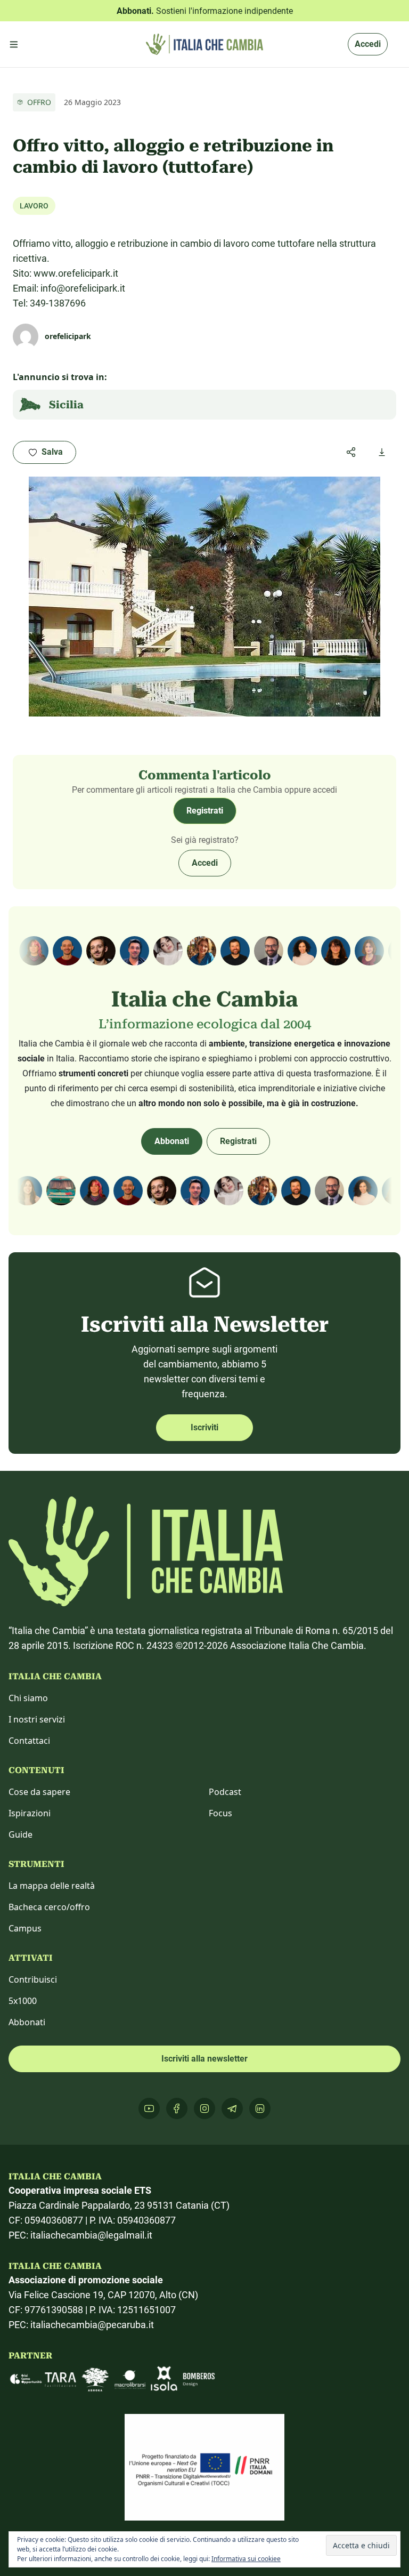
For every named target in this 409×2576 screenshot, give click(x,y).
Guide (21, 1834)
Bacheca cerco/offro (49, 1907)
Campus (25, 1928)
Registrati (205, 811)
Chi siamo (28, 1698)
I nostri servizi (37, 1719)
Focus (220, 1813)
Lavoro (34, 206)
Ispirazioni (30, 1813)
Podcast (225, 1792)
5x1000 (23, 2001)
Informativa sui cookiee (246, 2559)
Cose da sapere (39, 1792)
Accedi (368, 44)
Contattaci (29, 1741)
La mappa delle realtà (52, 1886)
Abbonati (172, 1141)
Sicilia (66, 405)
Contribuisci (33, 1979)
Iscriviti (204, 1427)
